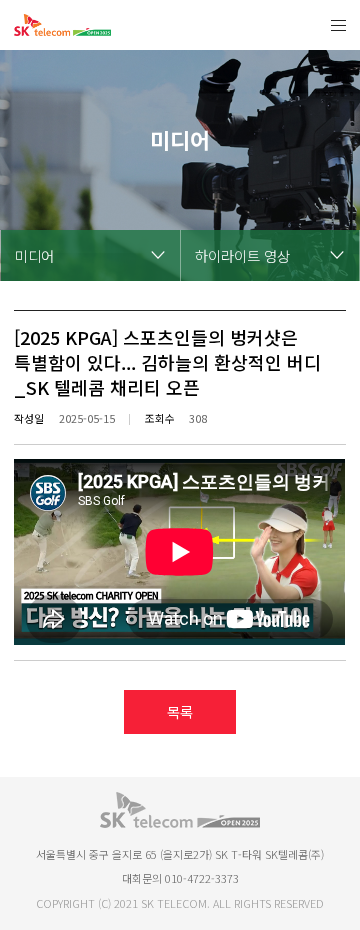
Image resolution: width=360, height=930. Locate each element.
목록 (180, 711)
